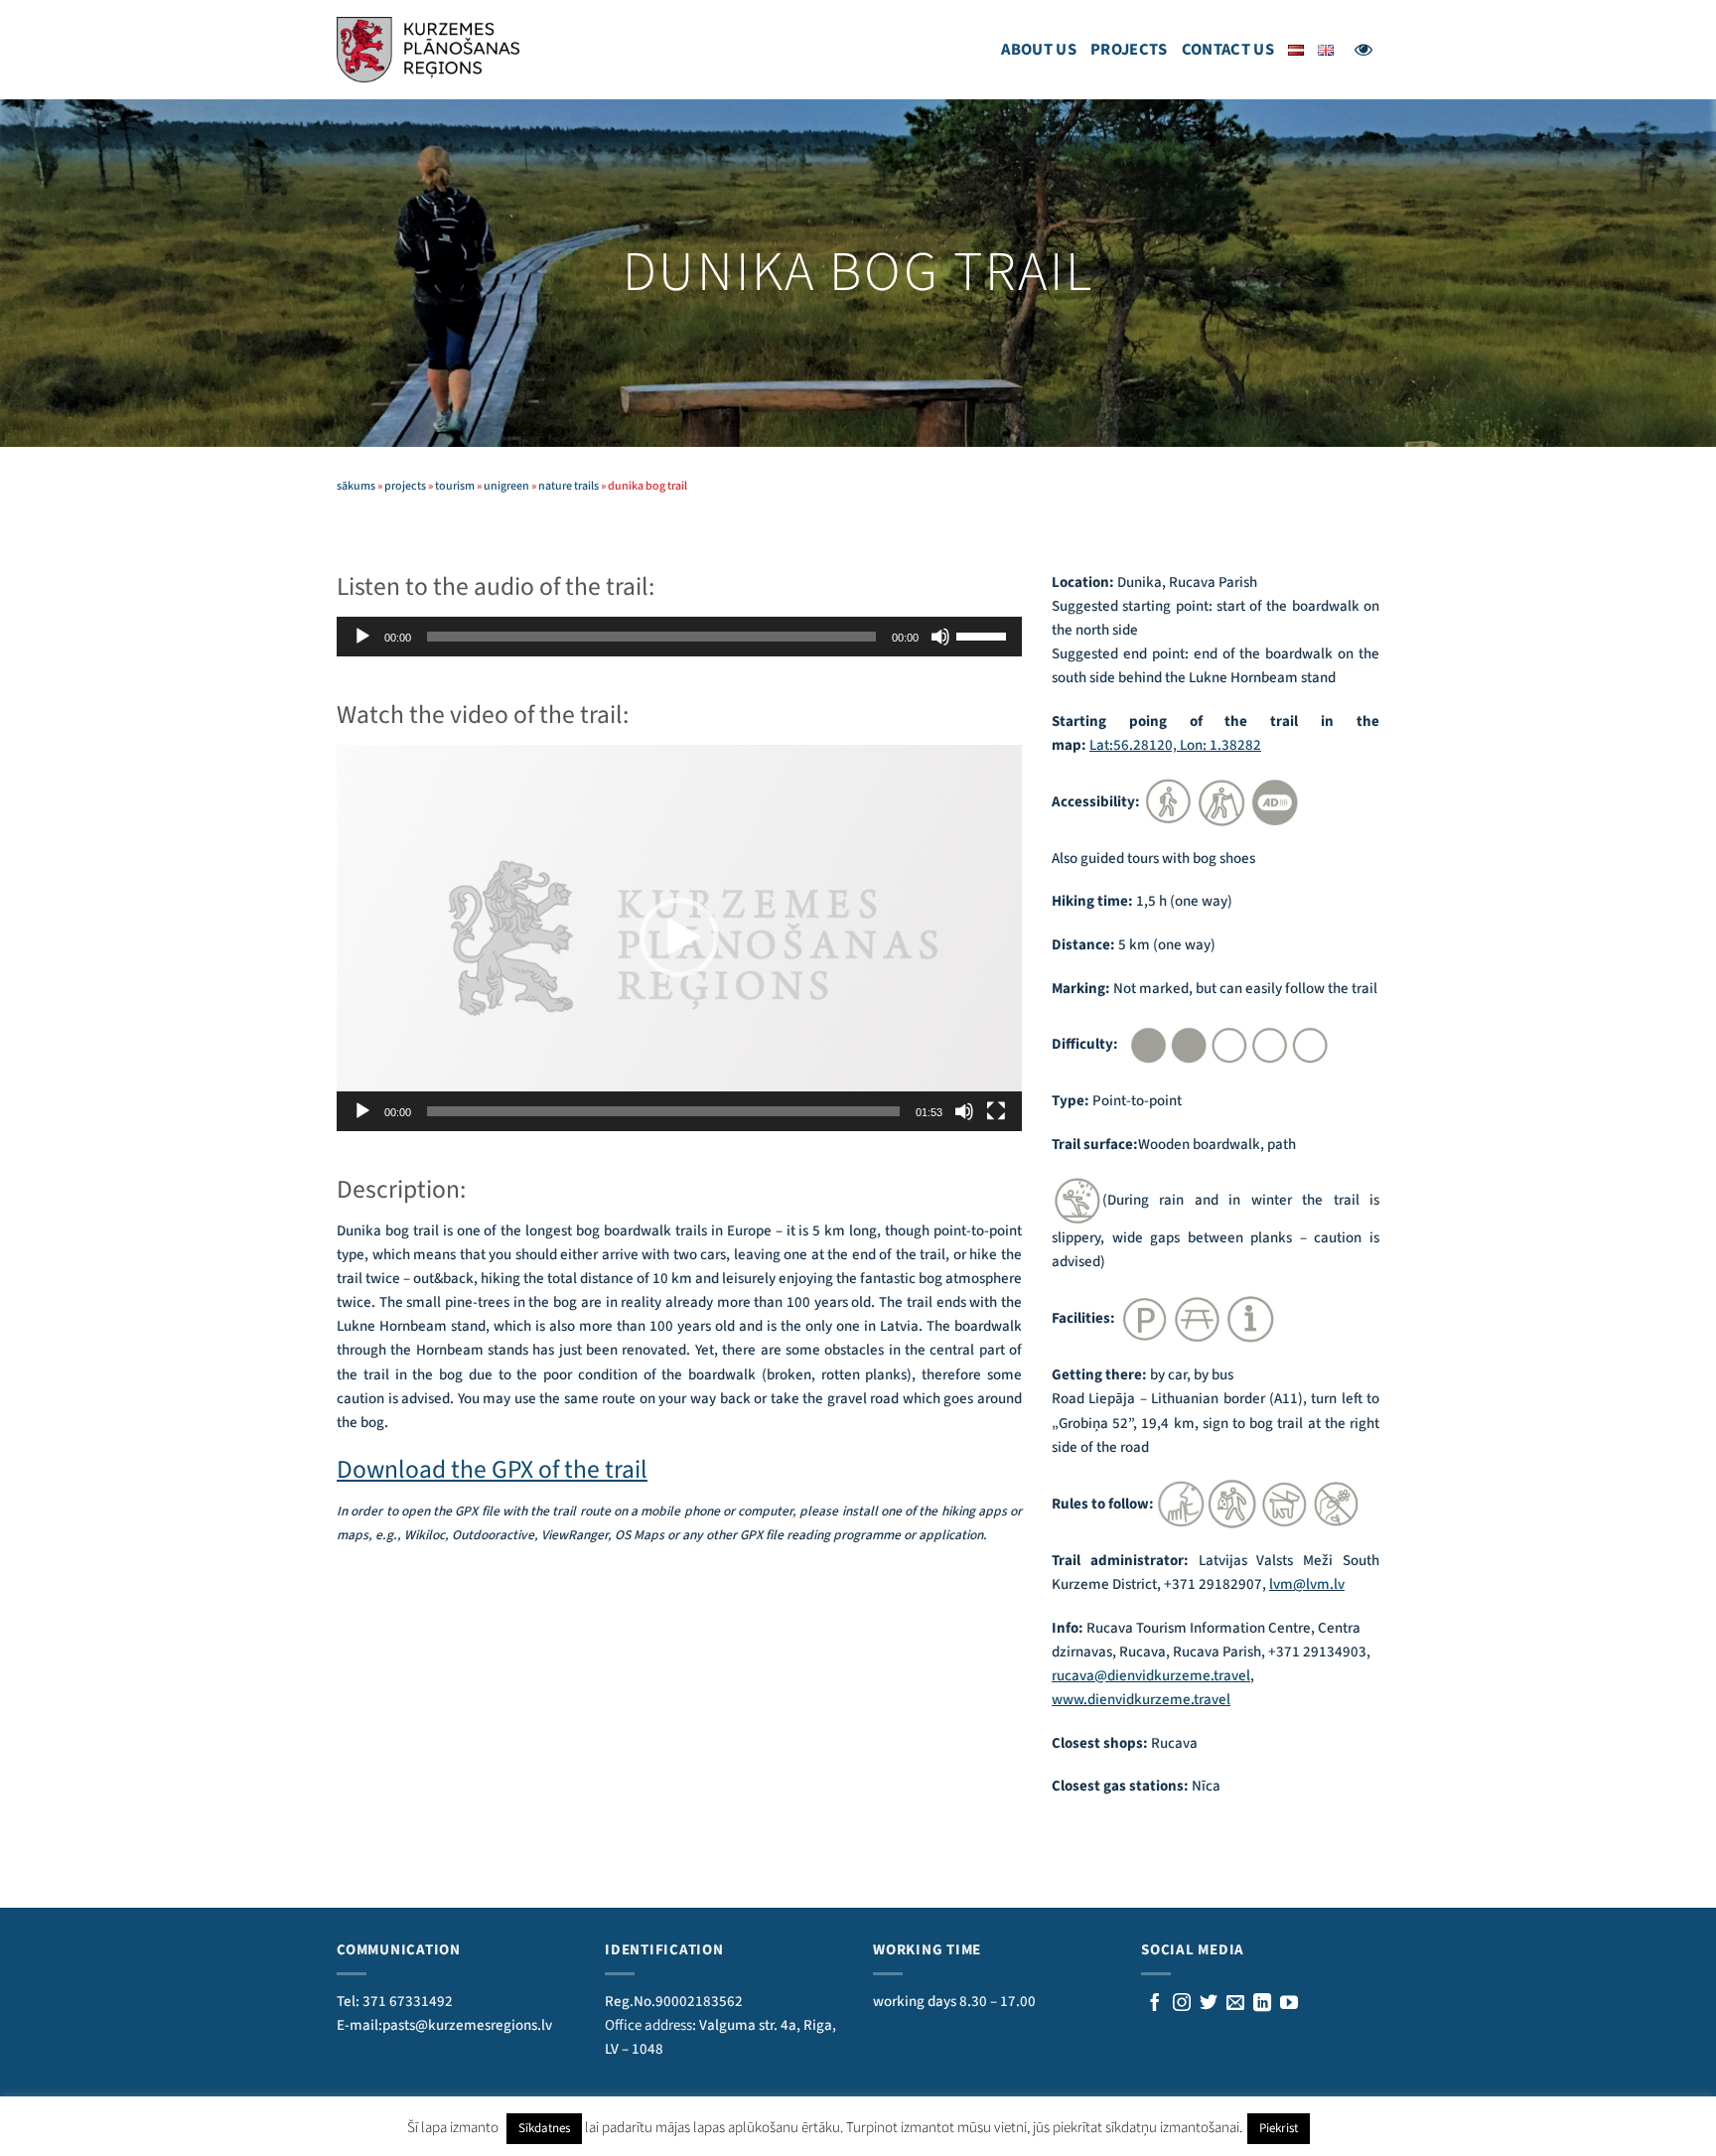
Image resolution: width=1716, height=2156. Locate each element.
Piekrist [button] (1279, 2128)
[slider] (984, 635)
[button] (679, 937)
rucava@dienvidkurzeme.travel (1151, 1676)
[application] (679, 637)
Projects (1129, 50)
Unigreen (506, 486)
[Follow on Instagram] (1182, 2004)
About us (1039, 50)
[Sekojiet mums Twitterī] (1209, 2004)
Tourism (455, 486)
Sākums (356, 486)
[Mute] (940, 637)
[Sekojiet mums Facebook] (1155, 2004)
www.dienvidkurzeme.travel (1141, 1700)
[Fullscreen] (996, 1111)
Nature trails (569, 486)
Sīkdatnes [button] (544, 2128)
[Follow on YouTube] (1289, 2004)
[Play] (362, 637)
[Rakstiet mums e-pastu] (1235, 2004)
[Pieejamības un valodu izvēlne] (1363, 50)
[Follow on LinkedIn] (1262, 2004)
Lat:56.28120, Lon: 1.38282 (1175, 745)
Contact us (1228, 50)
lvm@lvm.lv (1307, 1584)
